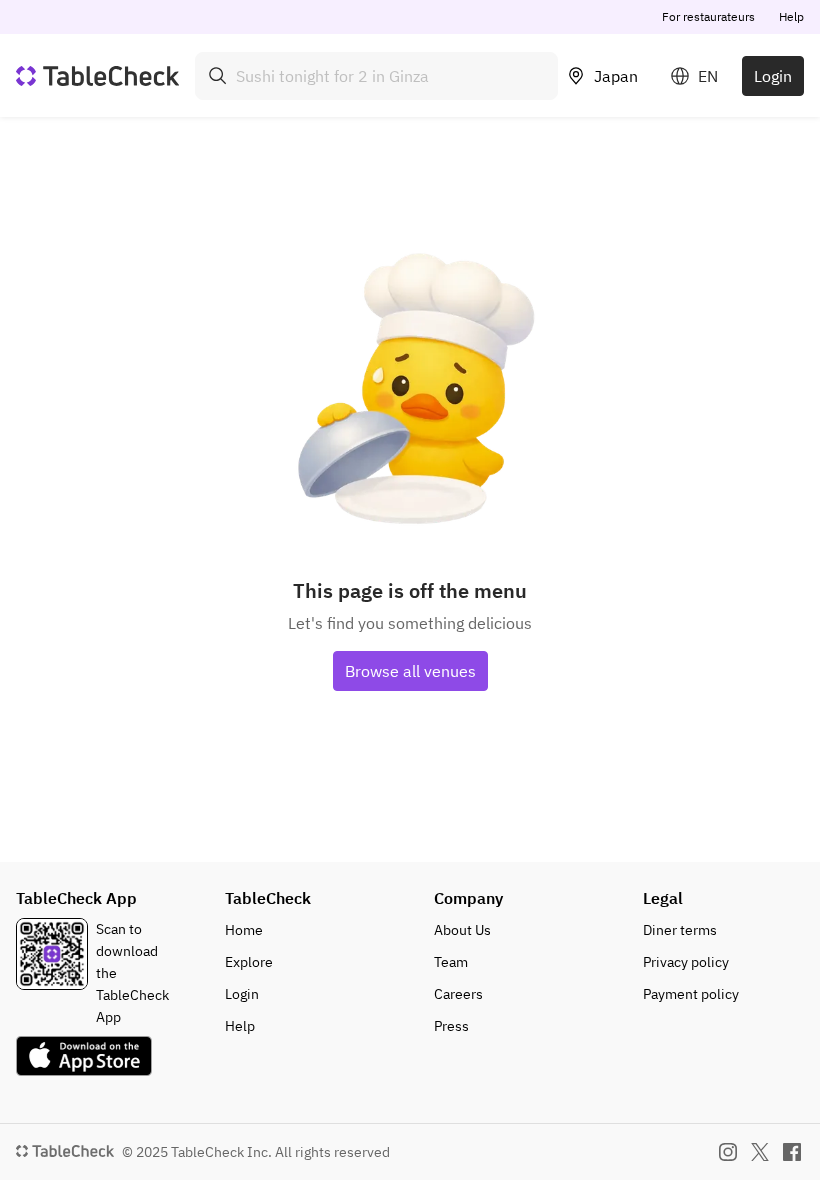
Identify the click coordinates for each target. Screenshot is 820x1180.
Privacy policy (686, 962)
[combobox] (376, 76)
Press (451, 1026)
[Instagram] (728, 1152)
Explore (249, 962)
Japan (616, 76)
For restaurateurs (708, 16)
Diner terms (680, 930)
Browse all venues (410, 671)
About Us (462, 930)
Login (773, 76)
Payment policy (691, 994)
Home (244, 930)
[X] (760, 1152)
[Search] (218, 76)
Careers (458, 994)
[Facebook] (792, 1152)
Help (791, 16)
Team (451, 962)
